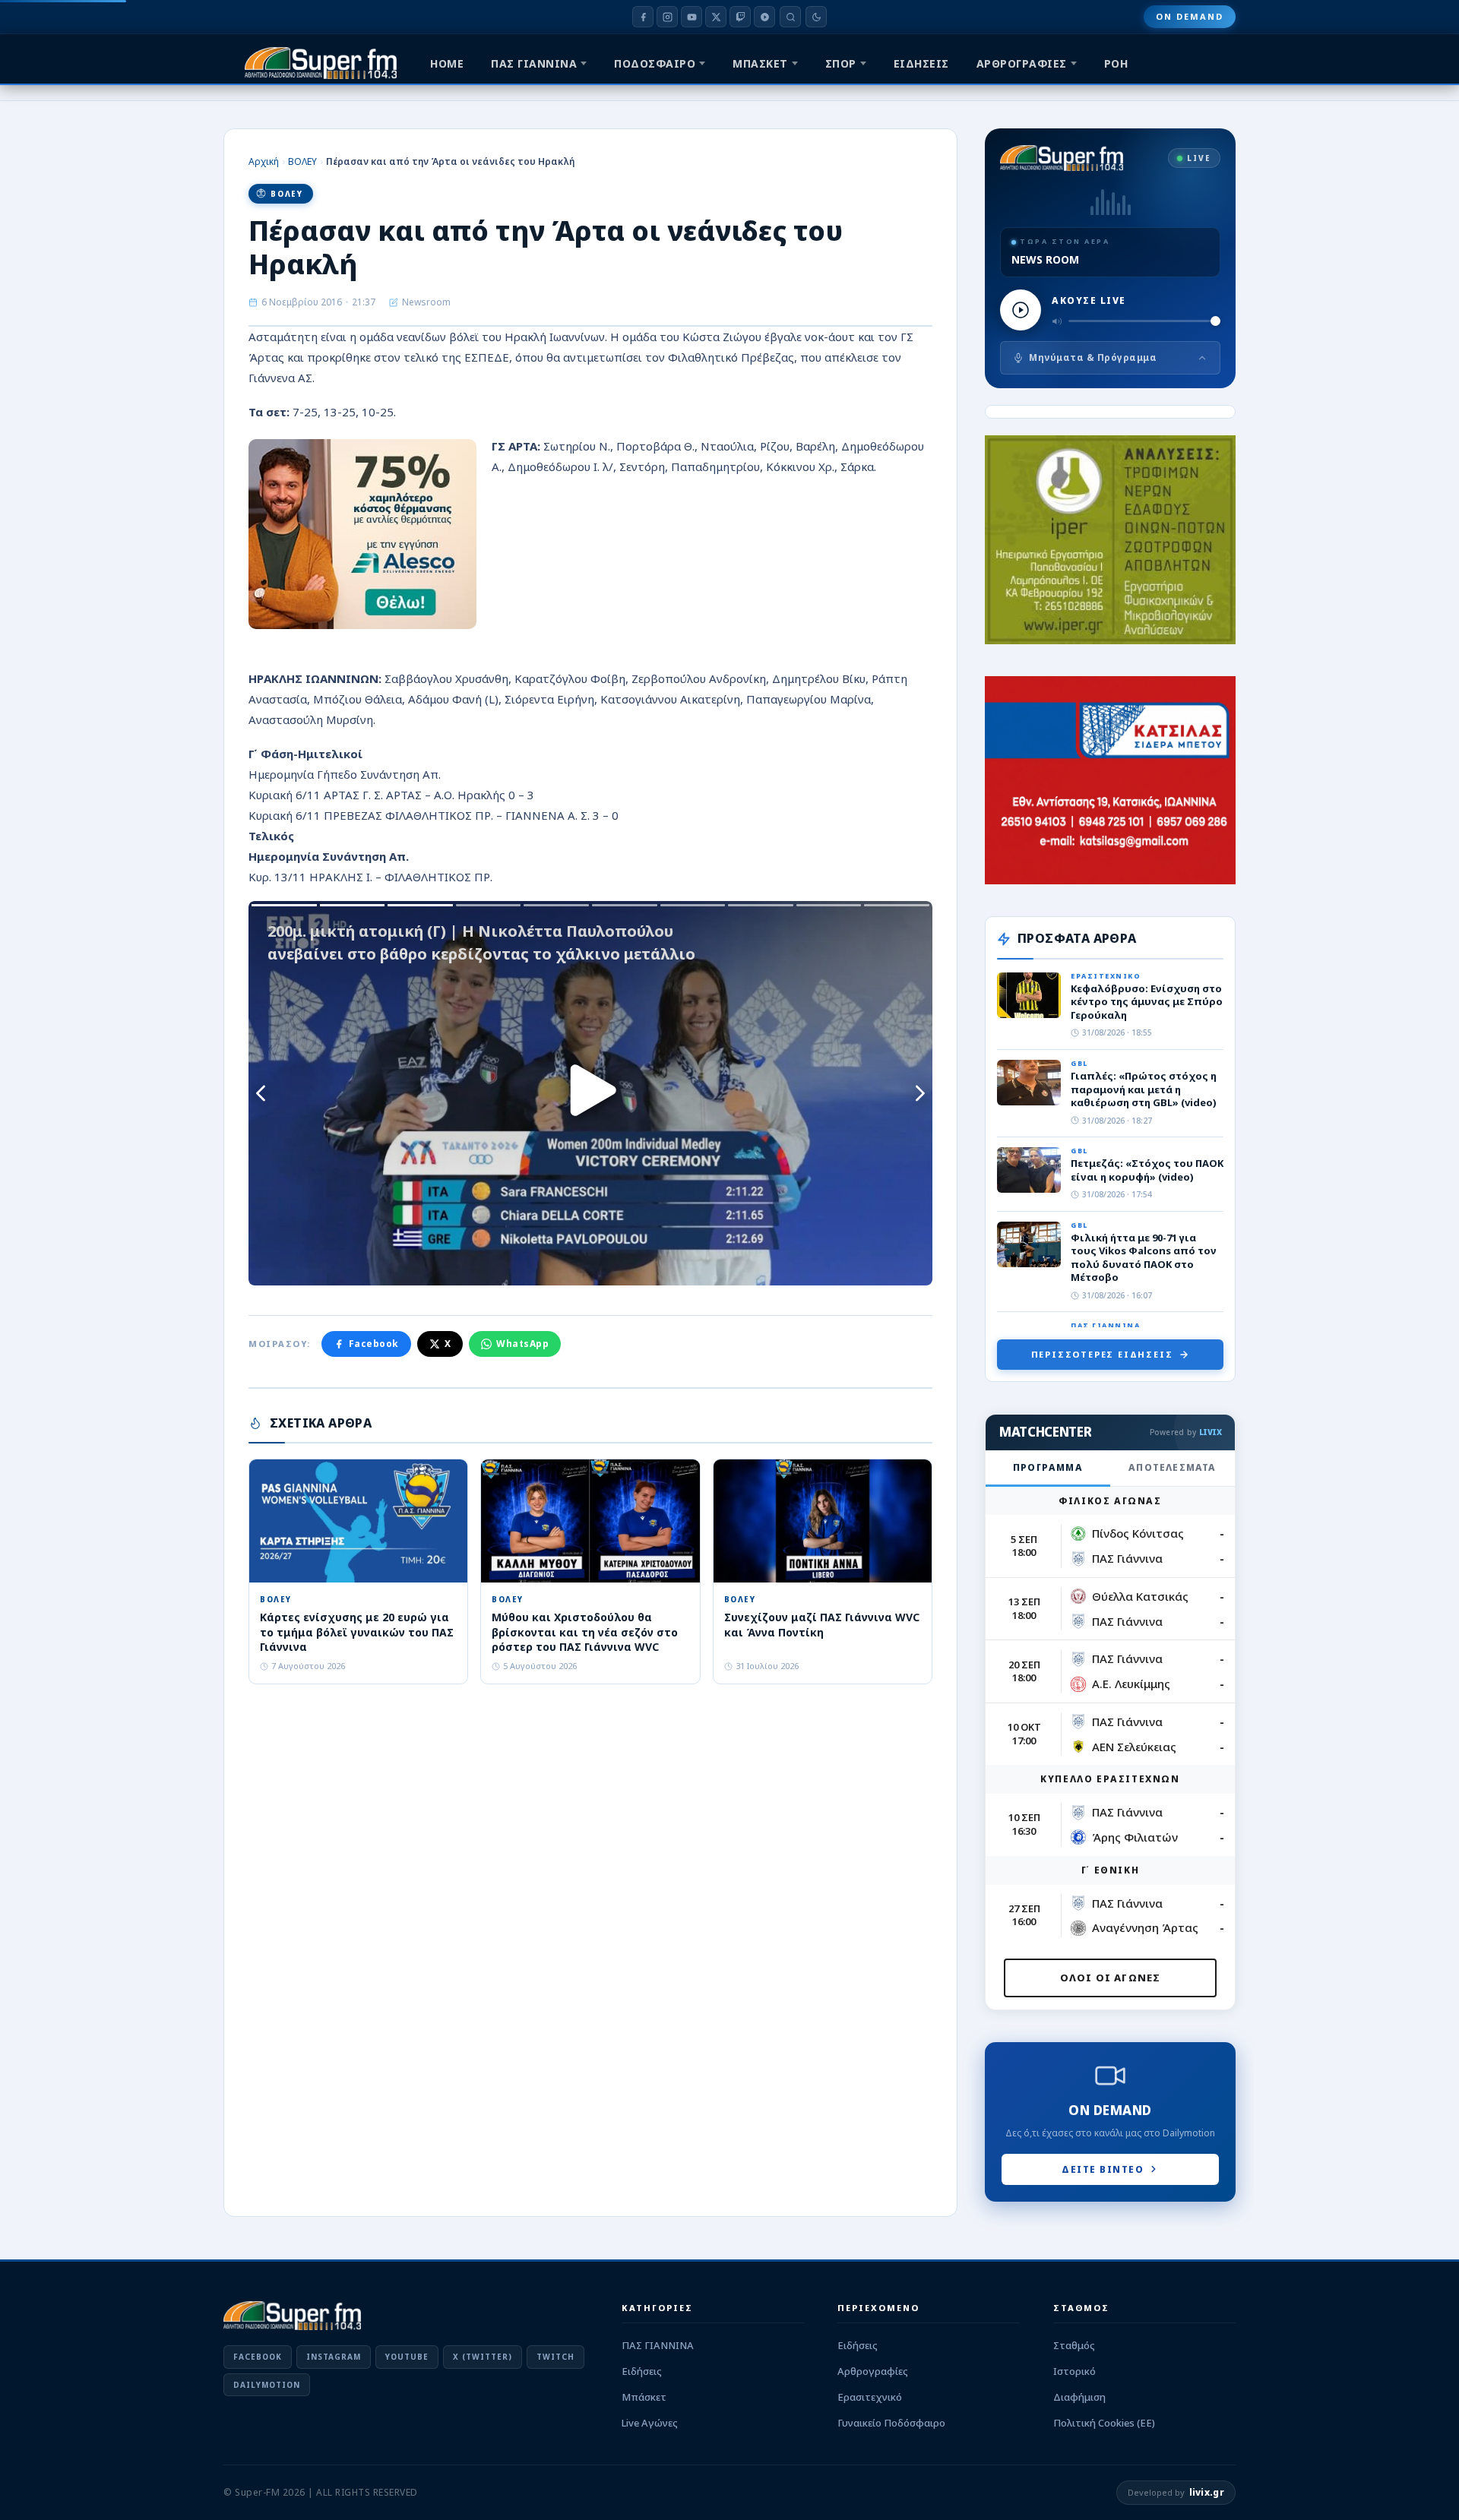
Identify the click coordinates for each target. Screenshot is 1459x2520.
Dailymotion (267, 2385)
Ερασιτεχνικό (870, 2397)
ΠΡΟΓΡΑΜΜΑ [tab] (1048, 1467)
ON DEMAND (1190, 16)
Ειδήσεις (642, 2371)
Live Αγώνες (650, 2423)
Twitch (555, 2357)
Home (447, 63)
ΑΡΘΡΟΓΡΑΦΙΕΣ (1022, 63)
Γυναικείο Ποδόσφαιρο (891, 2423)
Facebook (374, 1344)
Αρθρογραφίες (873, 2371)
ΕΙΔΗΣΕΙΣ (921, 63)
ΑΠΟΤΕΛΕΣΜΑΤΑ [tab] (1172, 1467)
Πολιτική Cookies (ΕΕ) (1104, 2423)
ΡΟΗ (1116, 63)
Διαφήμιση (1079, 2397)
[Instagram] (667, 17)
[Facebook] (643, 17)
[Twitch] (740, 17)
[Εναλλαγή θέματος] (816, 17)
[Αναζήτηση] (790, 17)
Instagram (334, 2357)
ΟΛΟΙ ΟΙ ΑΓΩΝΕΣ (1111, 1978)
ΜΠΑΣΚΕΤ (760, 63)
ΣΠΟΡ (841, 63)
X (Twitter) (483, 2357)
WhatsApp (522, 1344)
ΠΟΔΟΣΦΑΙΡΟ (655, 63)
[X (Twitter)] (716, 17)
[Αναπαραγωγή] (1021, 310)
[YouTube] (692, 17)
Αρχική (264, 161)
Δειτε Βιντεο (1103, 2169)
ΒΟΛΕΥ (302, 161)
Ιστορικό (1074, 2371)
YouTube (407, 2357)
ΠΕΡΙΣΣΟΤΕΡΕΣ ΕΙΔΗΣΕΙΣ (1102, 1354)
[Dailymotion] (764, 17)
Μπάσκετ (644, 2397)
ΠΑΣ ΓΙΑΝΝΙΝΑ (534, 63)
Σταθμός (1074, 2345)
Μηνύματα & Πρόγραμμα (1093, 357)
